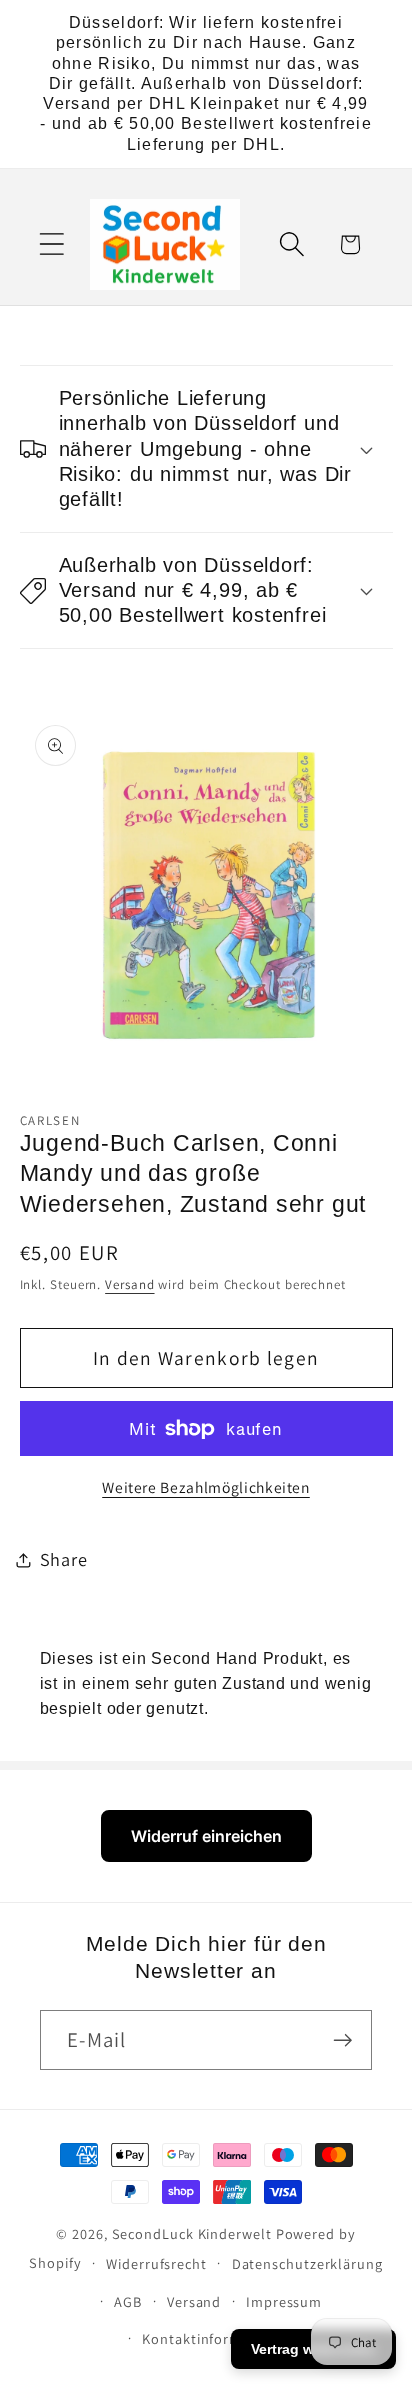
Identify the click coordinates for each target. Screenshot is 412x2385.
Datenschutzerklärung (307, 2263)
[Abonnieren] (342, 2040)
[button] (51, 244)
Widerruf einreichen (206, 1836)
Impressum (284, 2301)
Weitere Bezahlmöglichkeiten (206, 1487)
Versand (129, 1284)
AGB (128, 2301)
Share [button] (64, 1559)
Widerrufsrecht (156, 2263)
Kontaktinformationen (218, 2338)
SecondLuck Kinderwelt (192, 2233)
